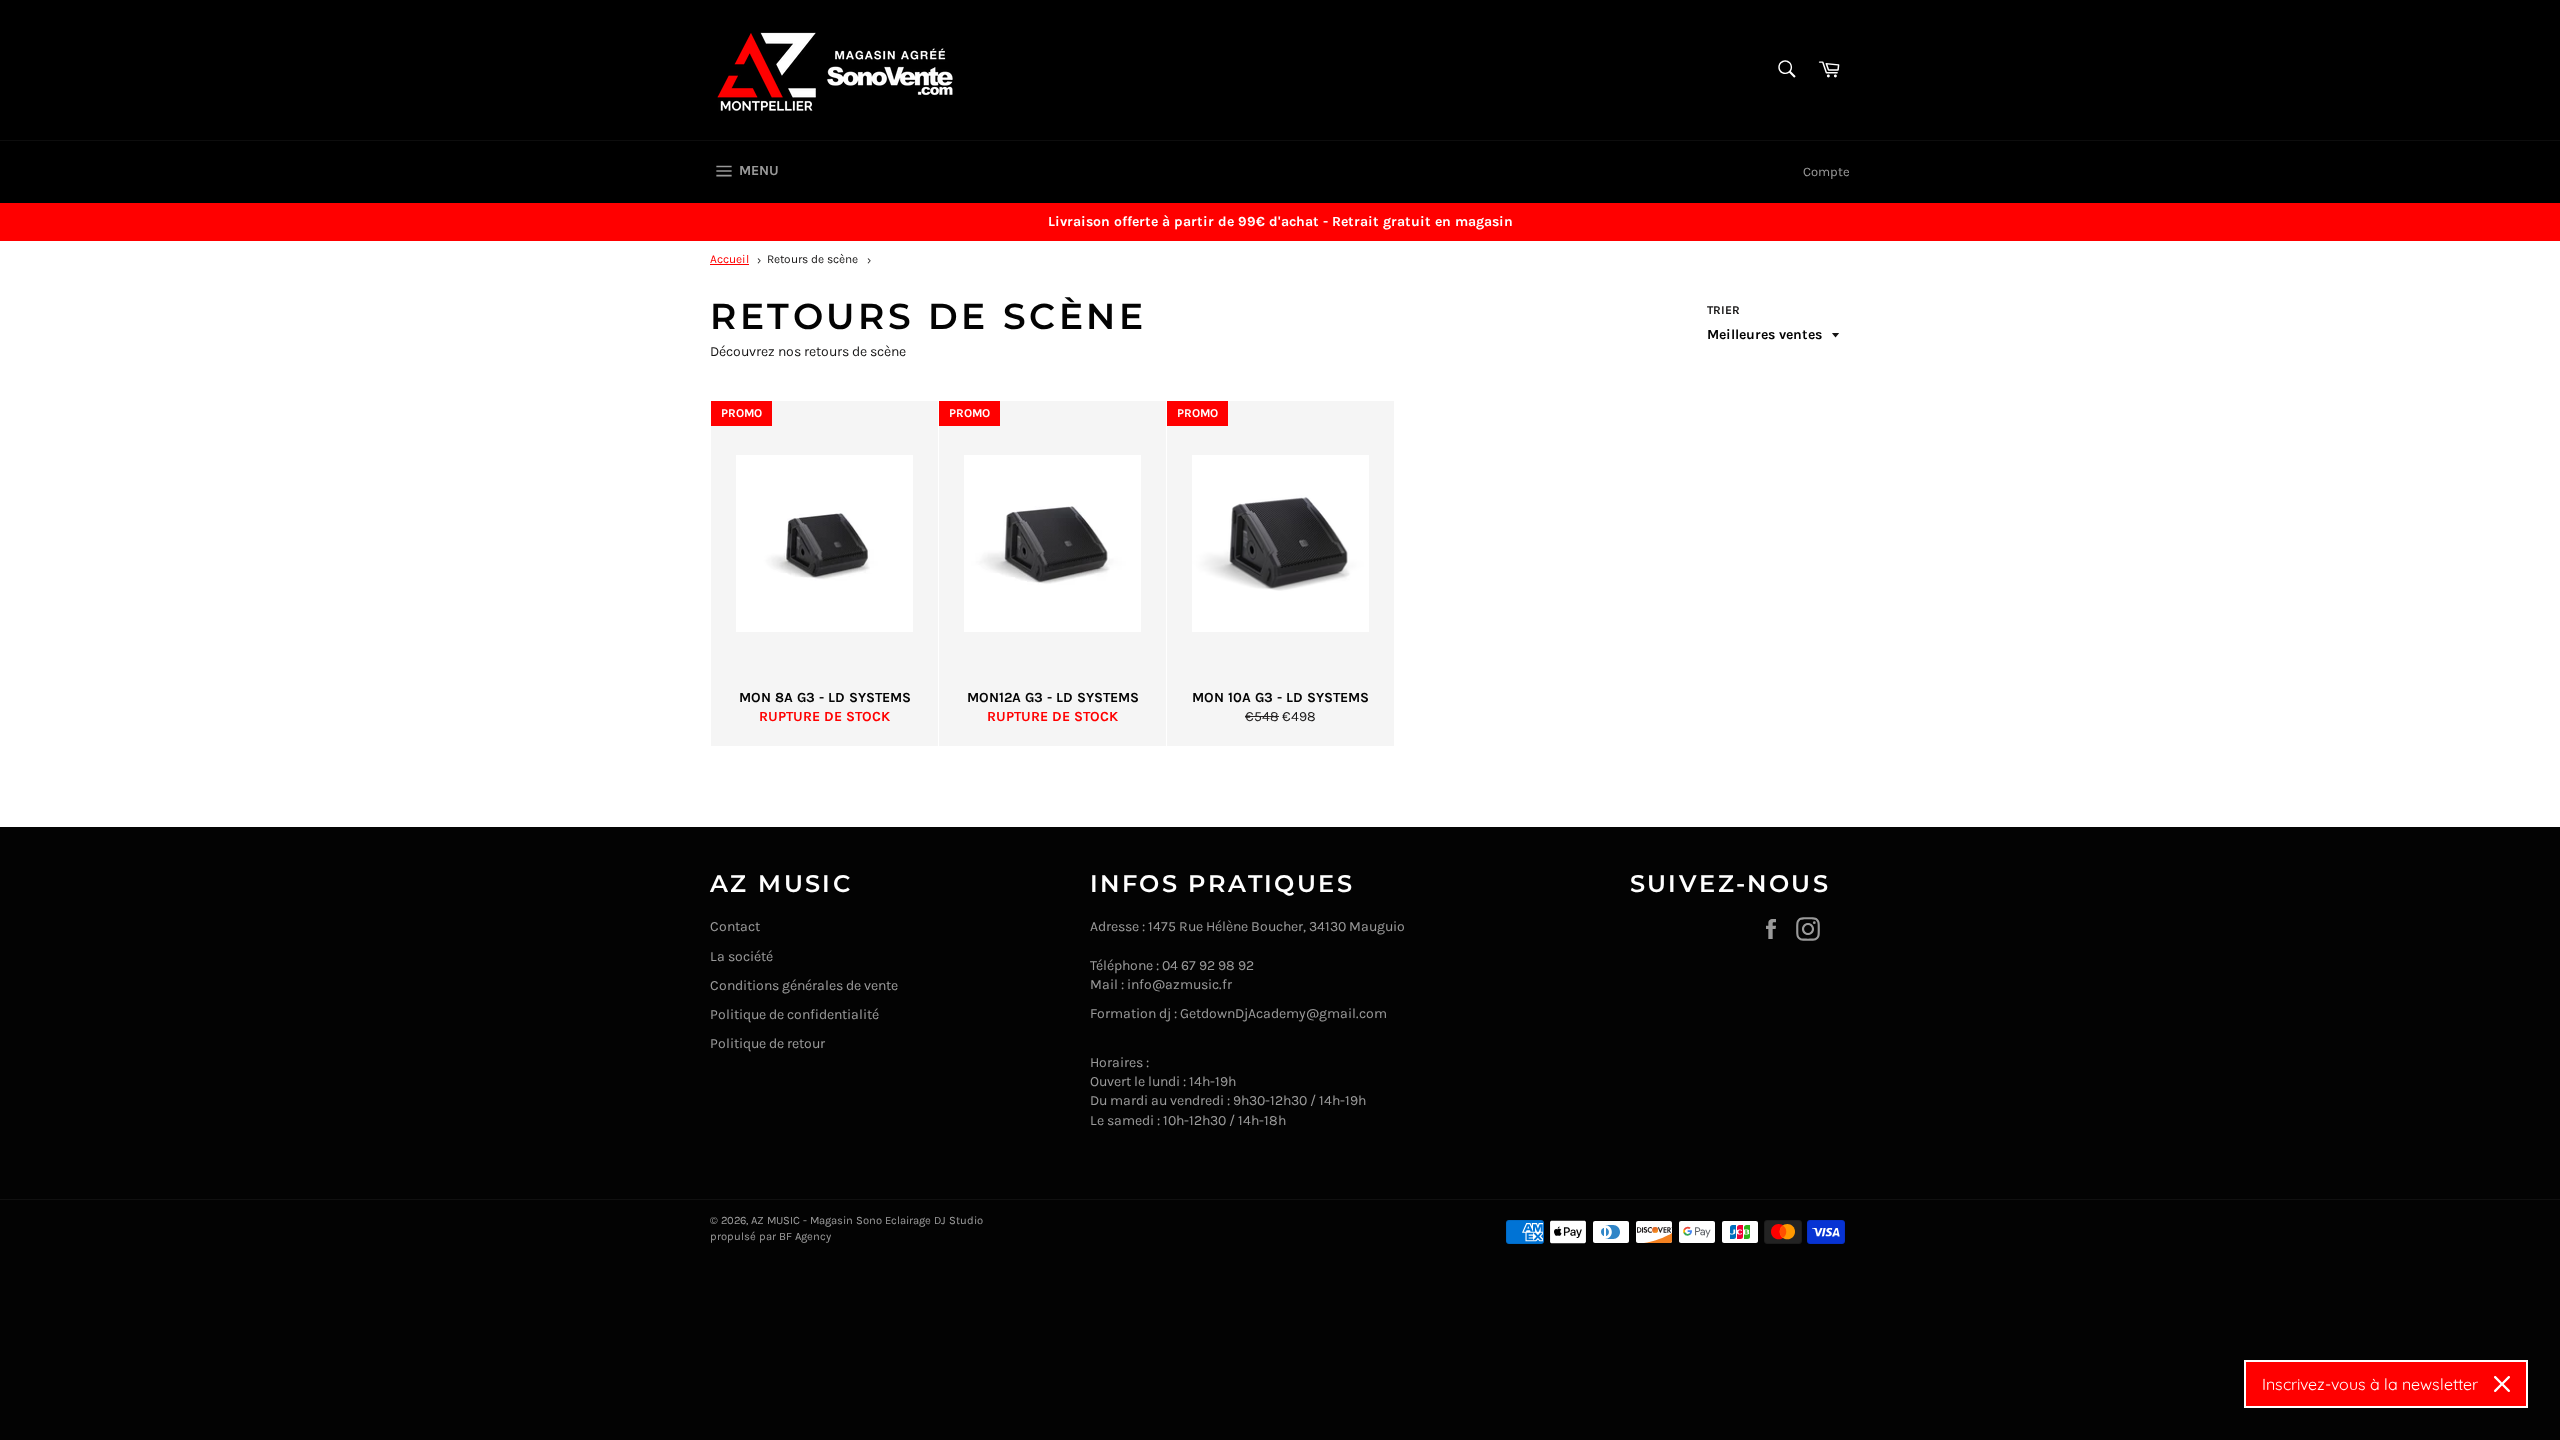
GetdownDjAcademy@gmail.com (1283, 1013)
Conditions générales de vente (804, 985)
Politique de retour (767, 1043)
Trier (1723, 310)
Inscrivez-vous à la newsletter (2370, 1384)
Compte (1826, 171)
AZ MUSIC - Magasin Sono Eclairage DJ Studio (867, 1220)
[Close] (2502, 1384)
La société (741, 956)
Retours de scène (812, 259)
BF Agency (805, 1236)
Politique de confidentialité (794, 1014)
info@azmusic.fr (1179, 984)
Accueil (729, 259)
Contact (735, 926)
